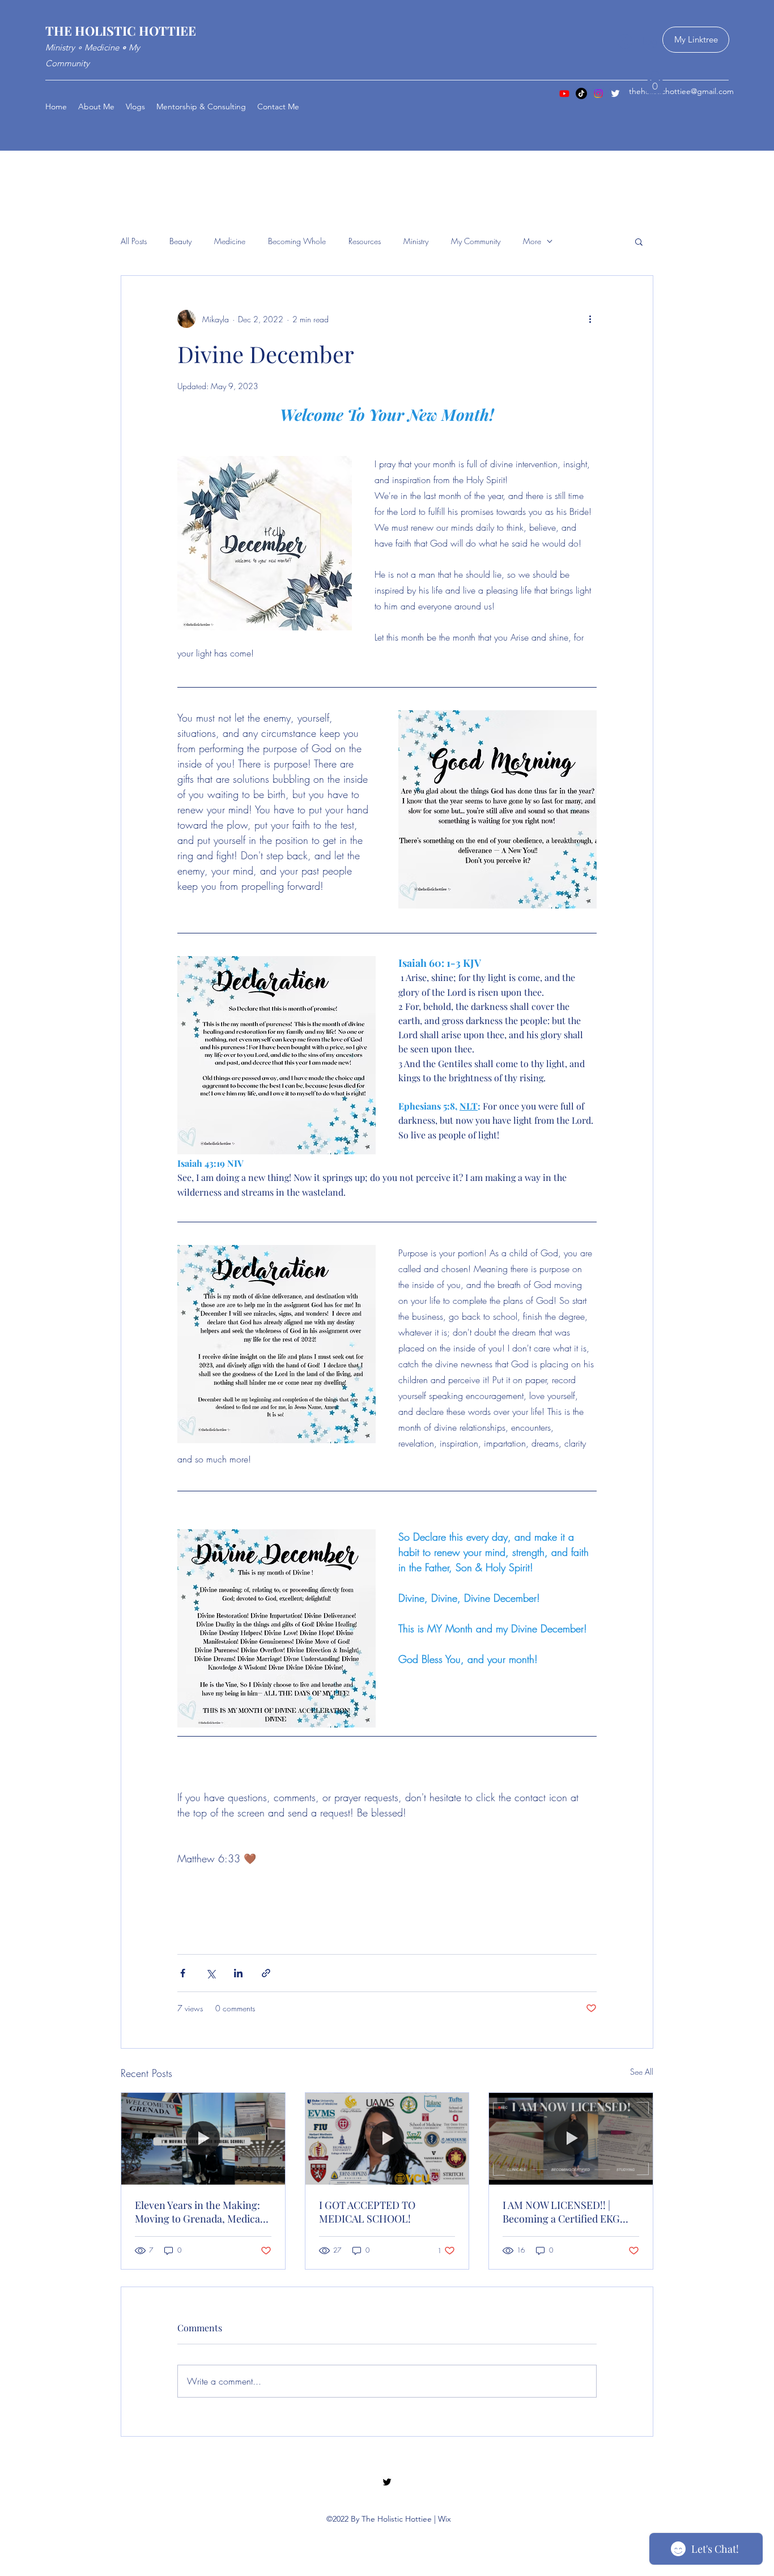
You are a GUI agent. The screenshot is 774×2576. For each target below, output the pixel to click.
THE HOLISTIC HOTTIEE (121, 31)
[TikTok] (581, 93)
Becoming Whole (297, 241)
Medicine (230, 241)
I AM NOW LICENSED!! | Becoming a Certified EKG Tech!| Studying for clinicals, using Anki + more (567, 2212)
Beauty (180, 241)
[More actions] (590, 319)
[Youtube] (564, 93)
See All (642, 2072)
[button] (655, 82)
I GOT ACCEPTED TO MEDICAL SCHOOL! (367, 2212)
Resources (365, 241)
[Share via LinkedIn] (238, 1973)
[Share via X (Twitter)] (210, 1973)
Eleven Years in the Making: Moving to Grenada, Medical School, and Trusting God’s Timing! (199, 2212)
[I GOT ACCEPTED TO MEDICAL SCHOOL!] (387, 2139)
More (532, 241)
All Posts (134, 241)
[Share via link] (266, 1973)
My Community (476, 241)
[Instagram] (598, 93)
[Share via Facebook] (183, 1973)
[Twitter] (615, 93)
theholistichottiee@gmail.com (681, 91)
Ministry (416, 241)
